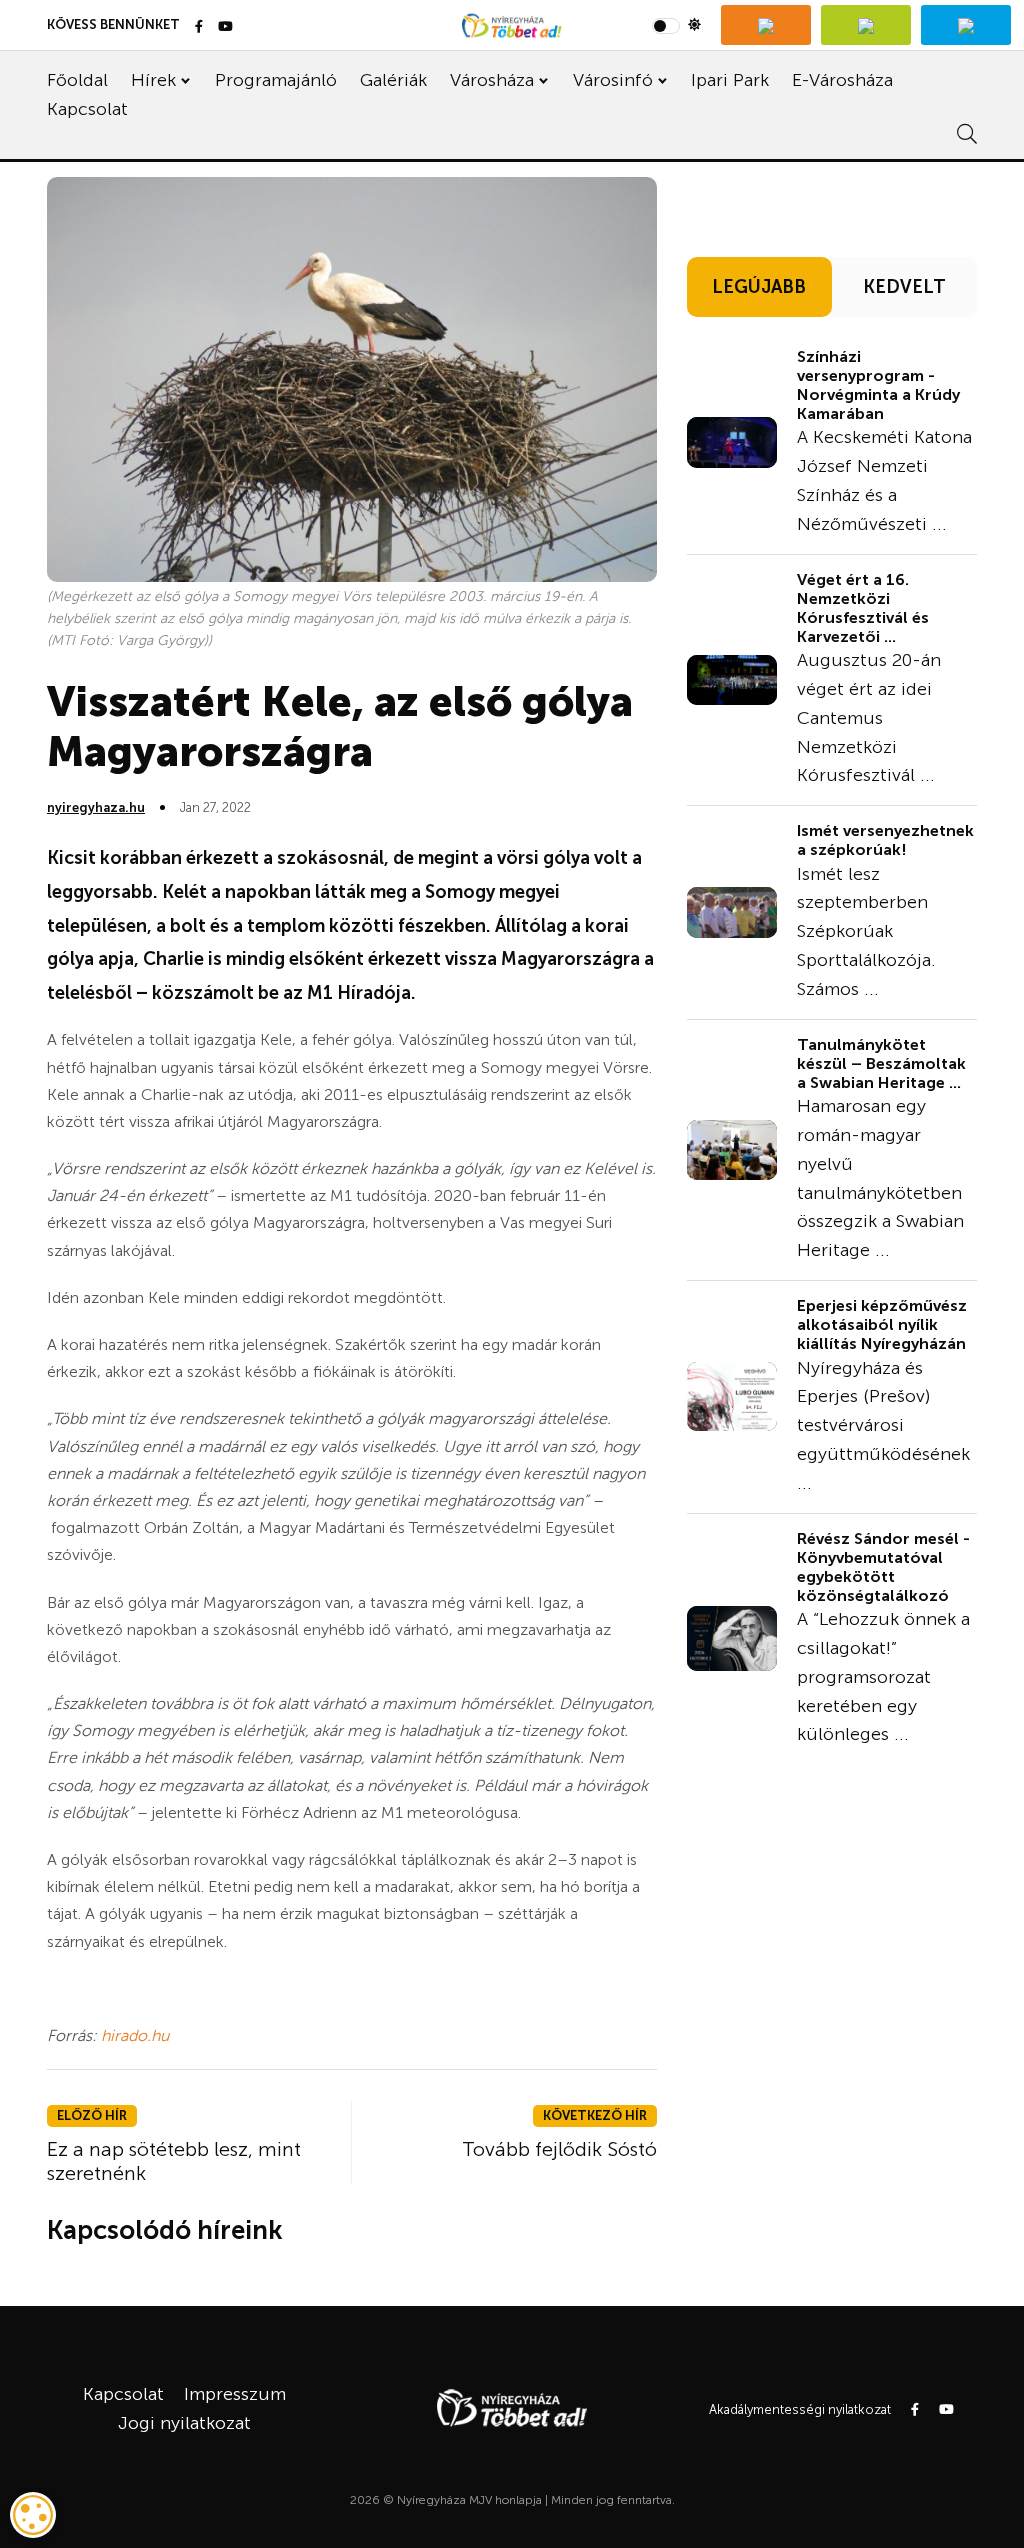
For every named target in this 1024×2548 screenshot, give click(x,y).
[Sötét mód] (676, 25)
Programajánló (276, 80)
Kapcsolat (87, 109)
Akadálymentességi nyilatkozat (800, 2409)
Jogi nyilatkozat (184, 2423)
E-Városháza (842, 80)
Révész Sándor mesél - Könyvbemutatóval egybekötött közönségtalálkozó (883, 1567)
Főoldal (77, 80)
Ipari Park (730, 80)
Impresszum (235, 2394)
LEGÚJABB (759, 287)
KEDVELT (904, 287)
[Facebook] (199, 27)
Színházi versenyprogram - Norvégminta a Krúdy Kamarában (878, 385)
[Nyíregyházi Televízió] (766, 25)
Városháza (492, 80)
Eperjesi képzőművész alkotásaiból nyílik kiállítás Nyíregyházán (882, 1324)
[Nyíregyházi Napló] (866, 25)
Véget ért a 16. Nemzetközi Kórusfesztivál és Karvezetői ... (863, 608)
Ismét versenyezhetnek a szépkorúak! (885, 840)
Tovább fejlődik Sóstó (559, 2149)
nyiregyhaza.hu (96, 807)
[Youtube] (225, 27)
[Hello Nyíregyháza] (966, 25)
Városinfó (613, 80)
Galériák (393, 80)
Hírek (153, 80)
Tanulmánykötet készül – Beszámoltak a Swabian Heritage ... (881, 1063)
